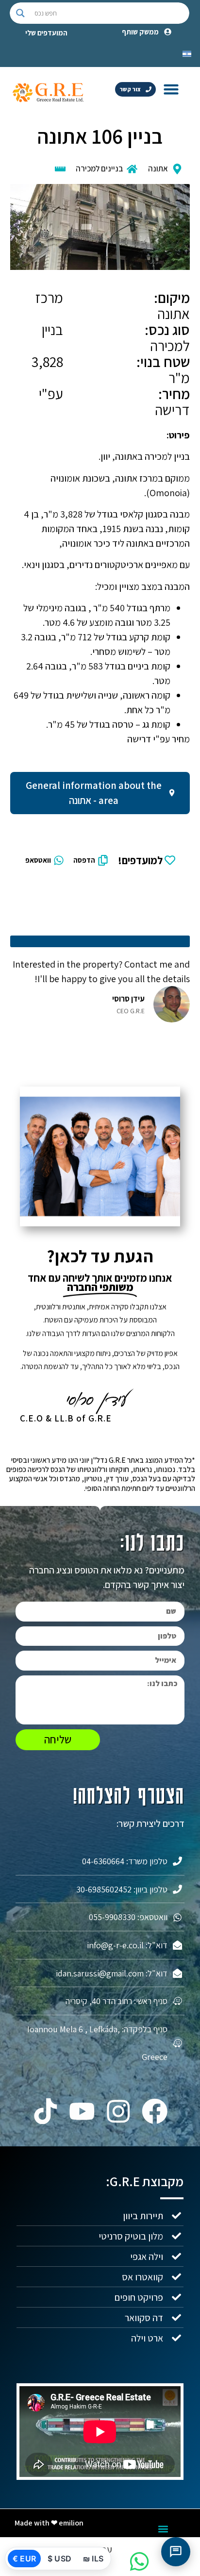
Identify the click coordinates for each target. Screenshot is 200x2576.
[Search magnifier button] (20, 13)
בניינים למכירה (99, 168)
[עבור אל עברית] (187, 53)
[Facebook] (155, 2111)
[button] (171, 89)
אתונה (158, 168)
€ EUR (24, 2559)
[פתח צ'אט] (176, 2552)
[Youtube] (82, 2111)
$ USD (59, 2559)
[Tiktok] (45, 2111)
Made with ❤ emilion (49, 2523)
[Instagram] (118, 2111)
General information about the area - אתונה (94, 793)
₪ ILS (93, 2559)
